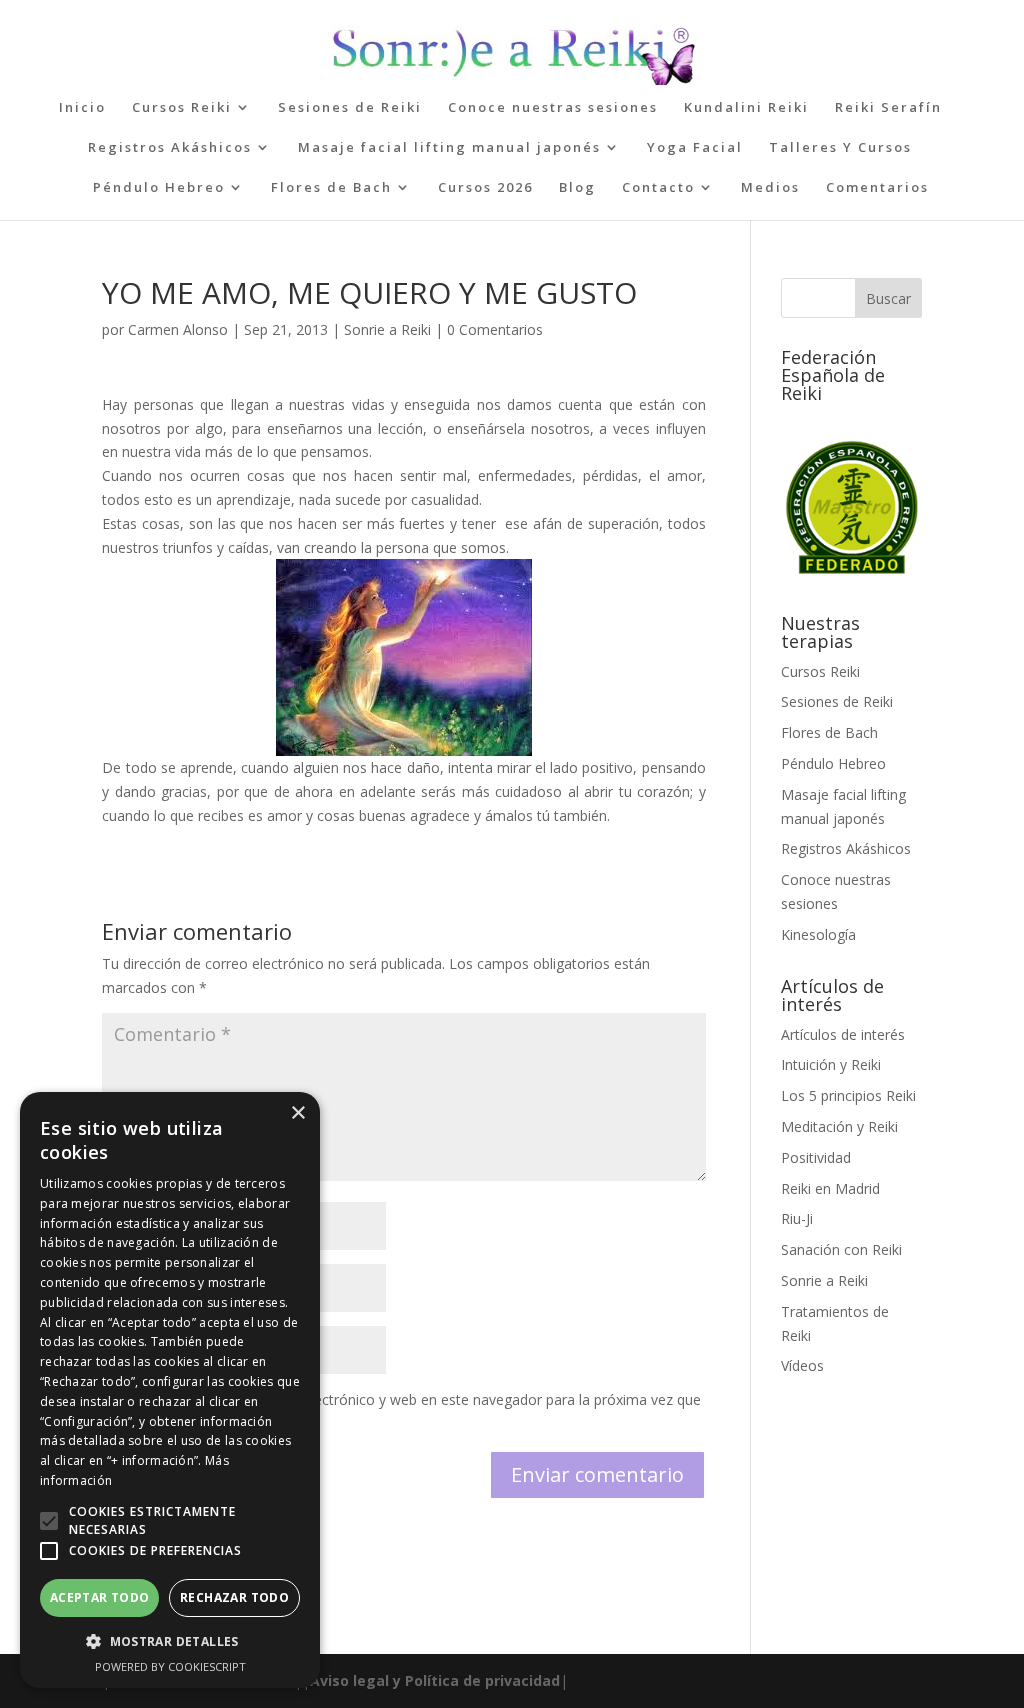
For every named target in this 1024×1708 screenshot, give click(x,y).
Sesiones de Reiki (350, 108)
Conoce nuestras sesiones (553, 108)
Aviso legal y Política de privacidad (435, 1680)
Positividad (816, 1157)
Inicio (82, 108)
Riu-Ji (797, 1218)
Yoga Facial (695, 148)
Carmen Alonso (178, 329)
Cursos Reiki (182, 108)
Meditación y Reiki (839, 1126)
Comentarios (877, 188)
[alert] (170, 1390)
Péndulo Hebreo (159, 188)
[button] (49, 1521)
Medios (770, 188)
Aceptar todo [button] (100, 1597)
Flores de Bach (331, 188)
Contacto (658, 188)
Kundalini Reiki (746, 108)
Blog (577, 188)
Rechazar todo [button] (234, 1597)
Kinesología (818, 934)
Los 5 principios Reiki (848, 1095)
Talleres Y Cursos (840, 148)
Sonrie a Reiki (387, 329)
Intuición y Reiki (831, 1064)
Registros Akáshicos (170, 148)
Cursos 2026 (485, 188)
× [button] (297, 1113)
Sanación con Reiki (841, 1249)
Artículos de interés (843, 1034)
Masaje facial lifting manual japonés (449, 148)
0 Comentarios (495, 329)
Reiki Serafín (888, 108)
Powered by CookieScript (170, 1666)
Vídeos (802, 1365)
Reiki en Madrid (830, 1188)
